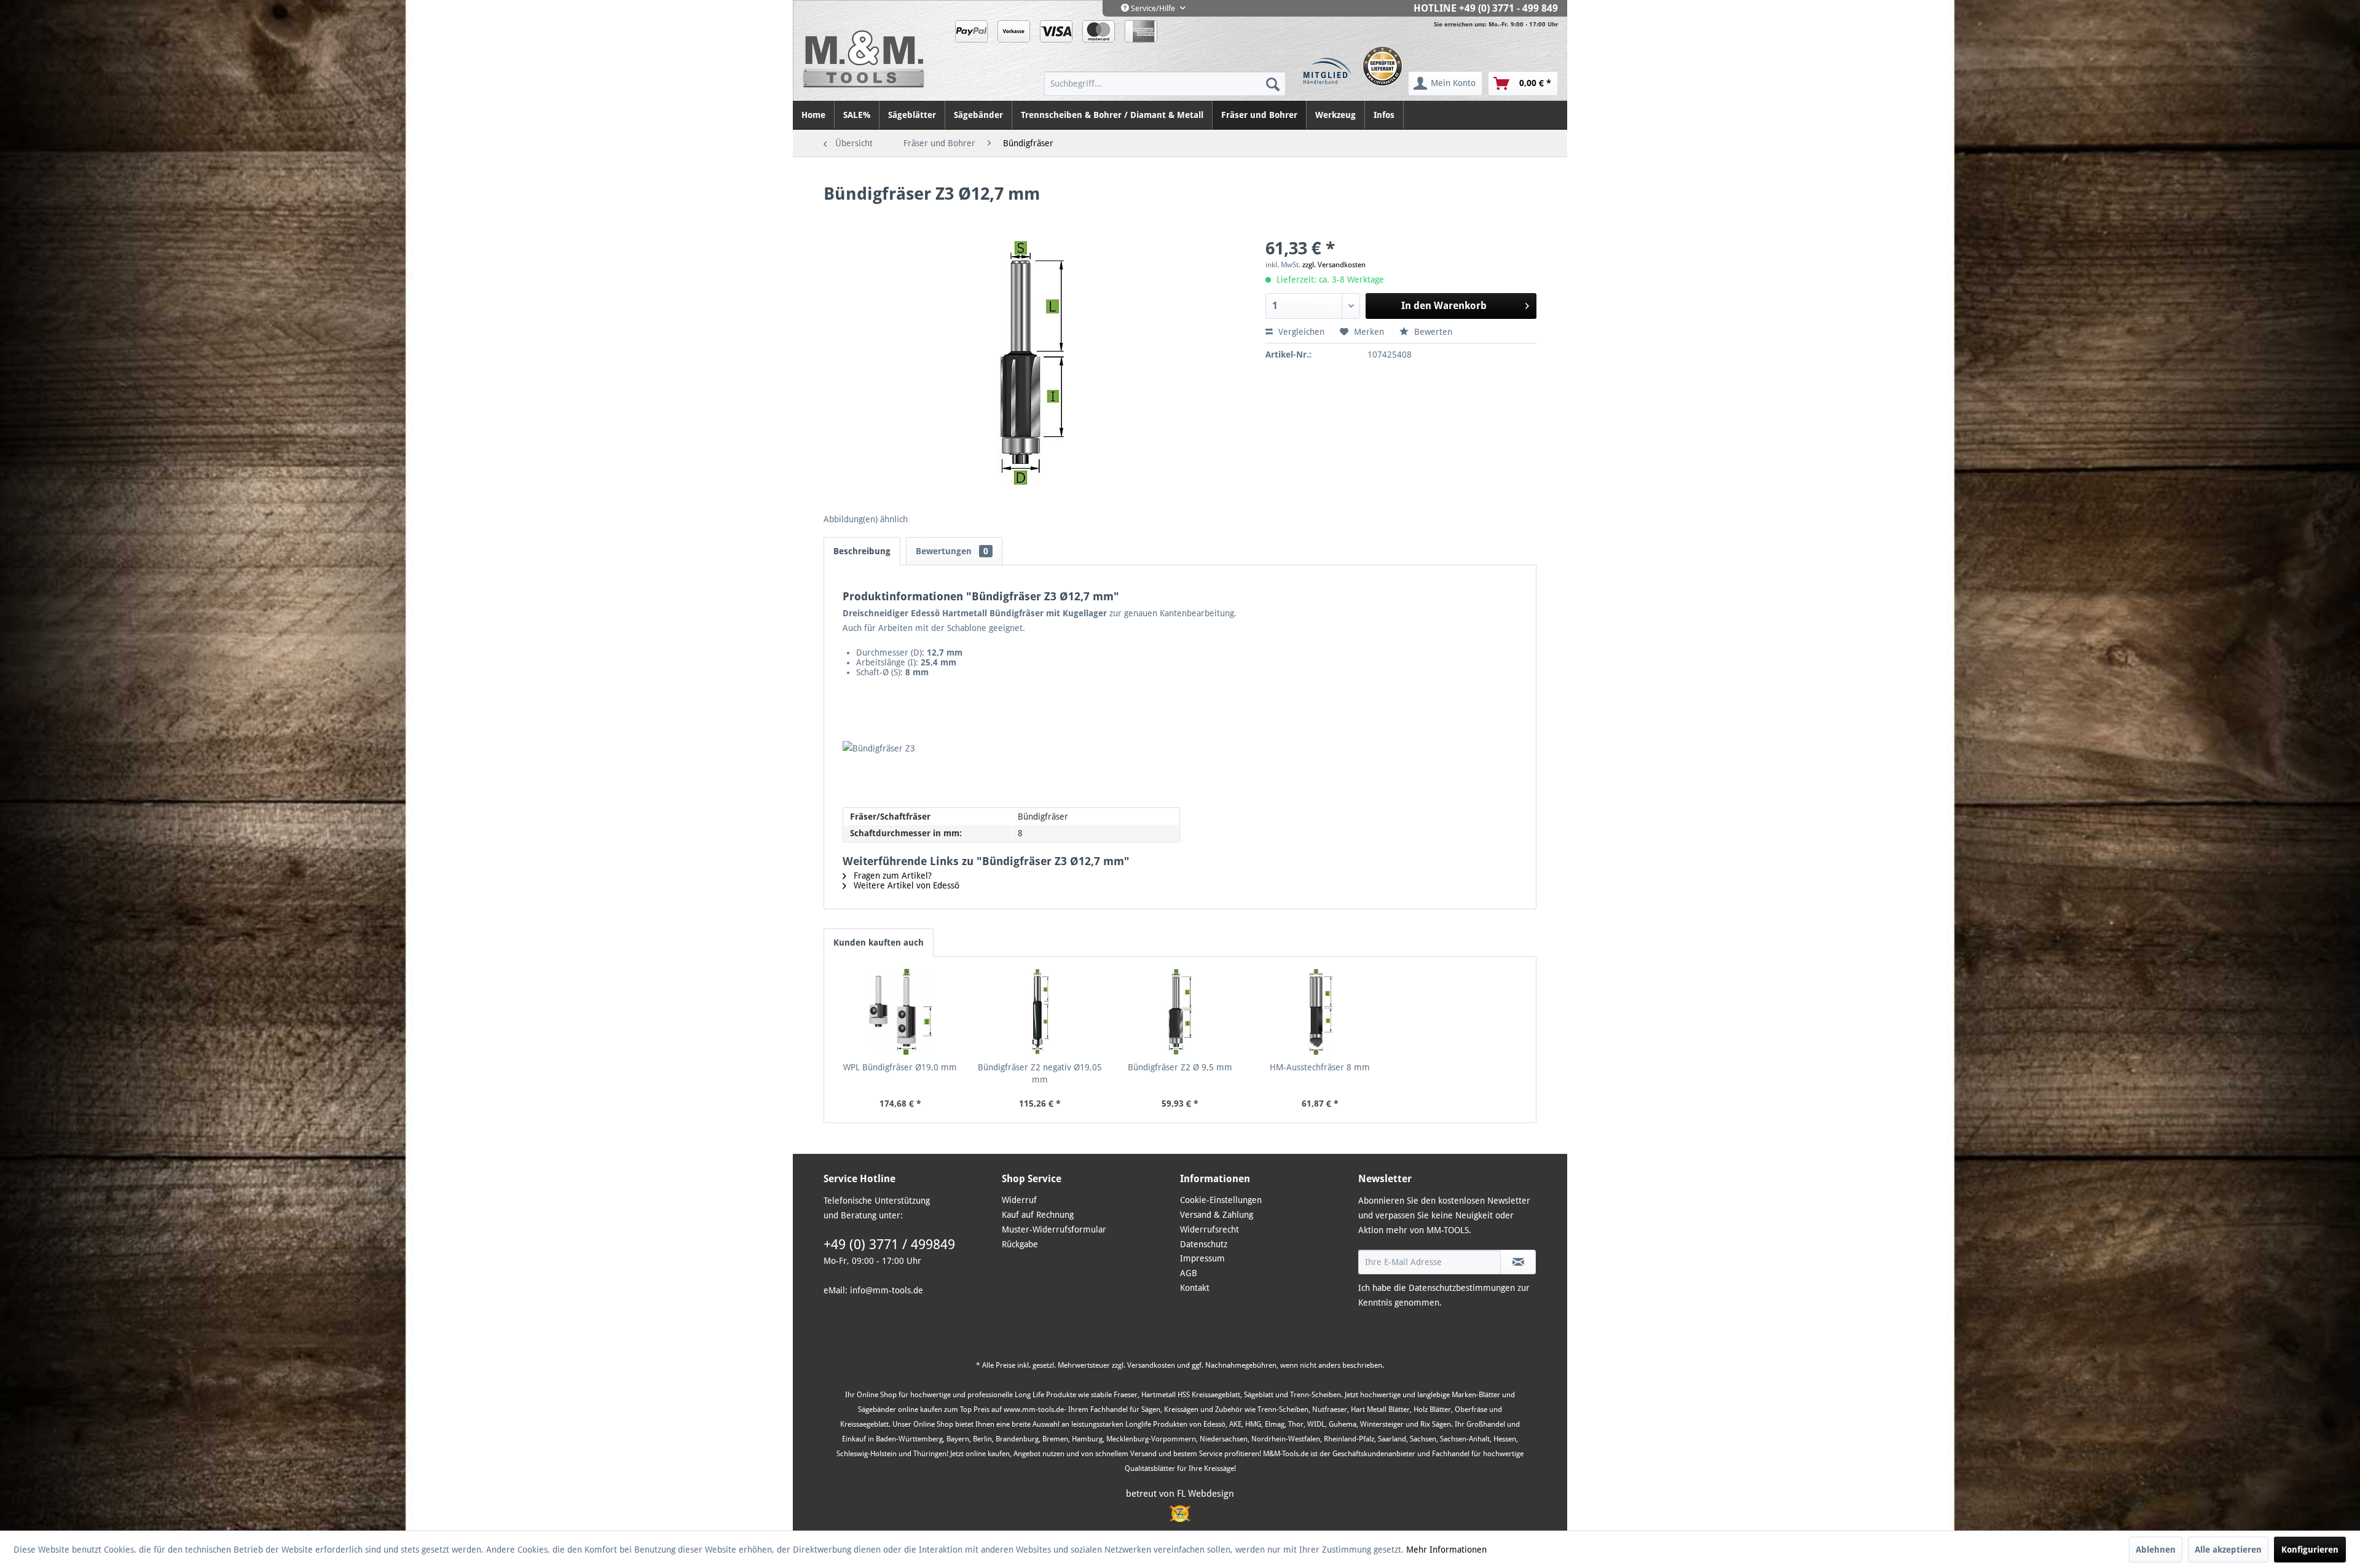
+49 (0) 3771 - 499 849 (1508, 8)
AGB (1189, 1273)
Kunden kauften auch (879, 943)
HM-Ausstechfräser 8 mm (1320, 1067)
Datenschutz (1204, 1244)
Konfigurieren (2310, 1550)
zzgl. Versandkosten (1334, 265)
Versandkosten (1151, 1365)
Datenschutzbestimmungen (1462, 1288)
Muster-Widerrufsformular (1054, 1229)
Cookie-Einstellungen (1221, 1200)
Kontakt (1195, 1288)
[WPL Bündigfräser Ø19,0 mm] (900, 1012)
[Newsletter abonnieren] (1518, 1262)
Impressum (1202, 1258)
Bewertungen (952, 551)
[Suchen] (1273, 84)
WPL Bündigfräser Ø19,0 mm (900, 1067)
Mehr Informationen (1446, 1550)
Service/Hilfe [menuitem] (1153, 8)
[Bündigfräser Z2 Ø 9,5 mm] (1180, 1012)
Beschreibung (862, 551)
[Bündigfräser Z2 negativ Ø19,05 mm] (1040, 1012)
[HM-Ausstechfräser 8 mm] (1320, 1012)
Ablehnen (2156, 1550)
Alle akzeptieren (2228, 1550)
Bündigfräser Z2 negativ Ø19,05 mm (1040, 1073)
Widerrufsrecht (1209, 1229)
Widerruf (1019, 1200)
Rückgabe (1020, 1244)
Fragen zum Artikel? (891, 876)
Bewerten (1432, 332)
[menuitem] (1165, 84)
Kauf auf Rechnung (1038, 1215)
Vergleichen (1300, 332)
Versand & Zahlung (1217, 1215)
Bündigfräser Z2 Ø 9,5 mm (1180, 1067)
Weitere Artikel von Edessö (905, 885)
